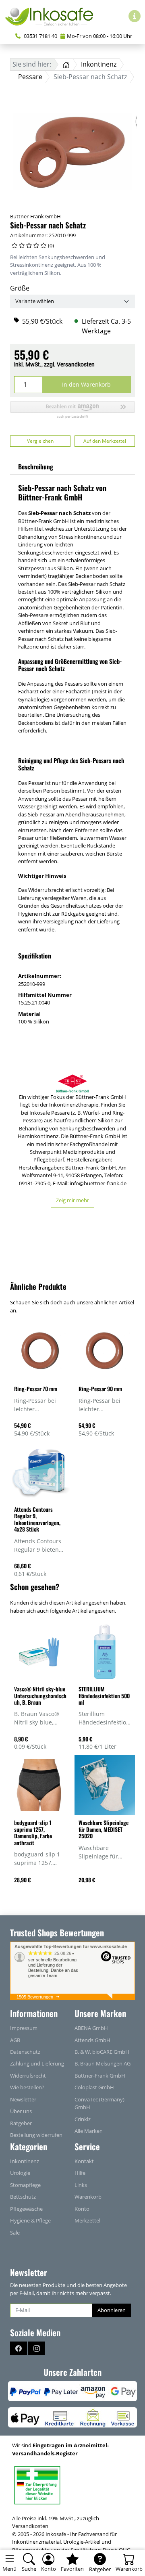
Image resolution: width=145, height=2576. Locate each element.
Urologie (20, 2173)
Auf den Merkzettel (105, 441)
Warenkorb (88, 2197)
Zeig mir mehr (72, 1200)
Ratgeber (21, 2123)
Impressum (24, 2028)
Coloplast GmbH (94, 2087)
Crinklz (83, 2119)
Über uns (21, 2111)
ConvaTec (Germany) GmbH (99, 2103)
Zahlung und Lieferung (37, 2063)
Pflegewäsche (26, 2209)
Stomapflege (25, 2185)
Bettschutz (23, 2197)
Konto (82, 2209)
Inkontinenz (25, 2161)
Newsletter (23, 2099)
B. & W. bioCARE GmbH (102, 2052)
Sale (15, 2233)
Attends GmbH (92, 2040)
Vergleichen (40, 441)
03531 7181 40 (40, 36)
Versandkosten (76, 364)
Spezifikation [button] (35, 956)
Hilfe (80, 2173)
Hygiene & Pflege (30, 2220)
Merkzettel (87, 2220)
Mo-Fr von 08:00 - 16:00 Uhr (99, 36)
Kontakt (84, 2161)
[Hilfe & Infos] (135, 16)
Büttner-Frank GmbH (35, 216)
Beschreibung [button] (36, 467)
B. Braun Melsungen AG (103, 2063)
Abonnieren (112, 2310)
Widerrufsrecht (28, 2076)
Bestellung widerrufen (36, 2135)
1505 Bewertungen (35, 1997)
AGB (15, 2040)
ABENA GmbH (91, 2028)
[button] (72, 410)
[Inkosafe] (52, 16)
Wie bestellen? (27, 2087)
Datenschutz (25, 2052)
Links (81, 2185)
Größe (20, 288)
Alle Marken (89, 2131)
